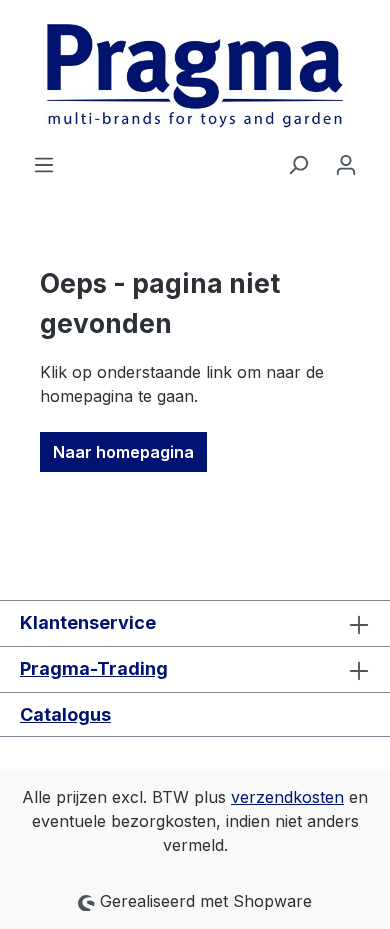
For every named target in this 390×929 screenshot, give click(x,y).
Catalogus (65, 714)
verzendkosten (287, 797)
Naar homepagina (123, 452)
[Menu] (44, 164)
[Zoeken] (298, 164)
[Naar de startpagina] (195, 76)
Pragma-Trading (94, 668)
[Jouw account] (346, 164)
